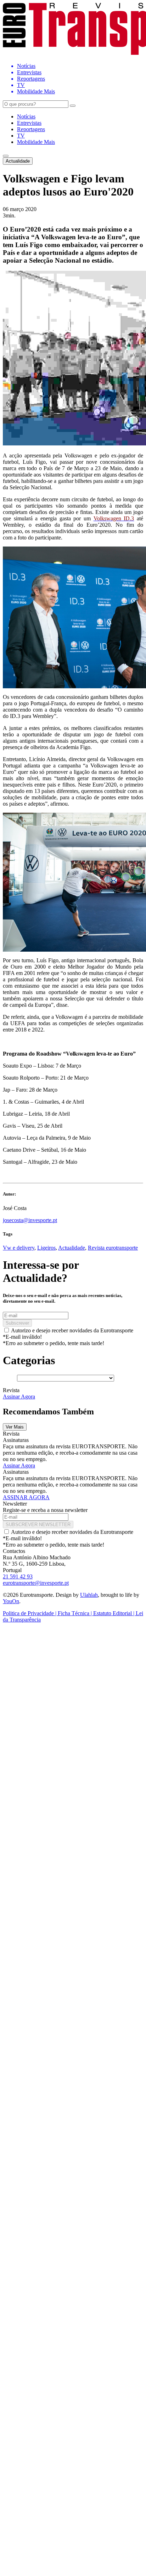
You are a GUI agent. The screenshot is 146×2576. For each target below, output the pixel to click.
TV (21, 136)
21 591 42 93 (18, 1576)
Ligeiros (46, 1248)
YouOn (11, 1601)
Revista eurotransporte (113, 1248)
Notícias (26, 116)
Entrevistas (29, 123)
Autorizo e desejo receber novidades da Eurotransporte (72, 1330)
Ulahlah (89, 1595)
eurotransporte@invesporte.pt (36, 1583)
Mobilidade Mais (36, 142)
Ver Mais (15, 1427)
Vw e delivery (19, 1248)
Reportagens (31, 129)
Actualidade (18, 161)
